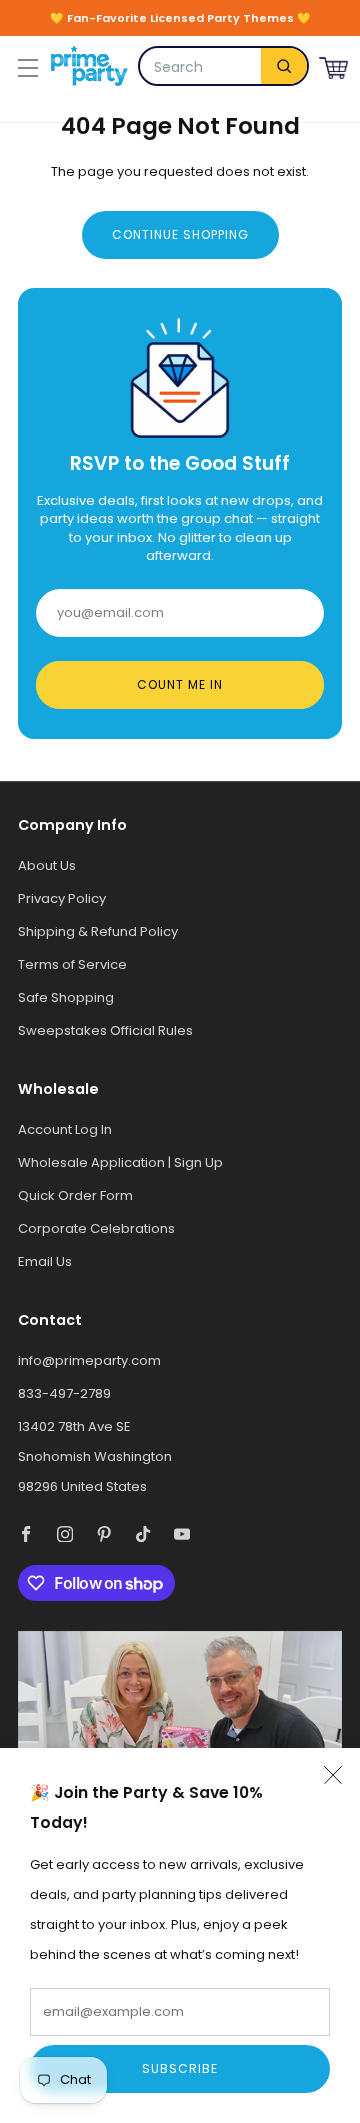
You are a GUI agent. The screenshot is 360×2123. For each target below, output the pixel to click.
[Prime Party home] (89, 66)
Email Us (45, 1261)
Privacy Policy (62, 898)
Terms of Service (72, 964)
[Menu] (26, 66)
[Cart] (333, 65)
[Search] (284, 66)
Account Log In (65, 1129)
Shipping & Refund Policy (98, 931)
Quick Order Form (75, 1195)
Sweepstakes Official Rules (105, 1030)
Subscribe (180, 2068)
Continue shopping (180, 234)
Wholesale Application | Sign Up (120, 1162)
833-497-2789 (64, 1393)
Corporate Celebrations (96, 1228)
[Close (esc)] (333, 1775)
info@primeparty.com (89, 1360)
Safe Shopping (66, 997)
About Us (47, 865)
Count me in (180, 684)
